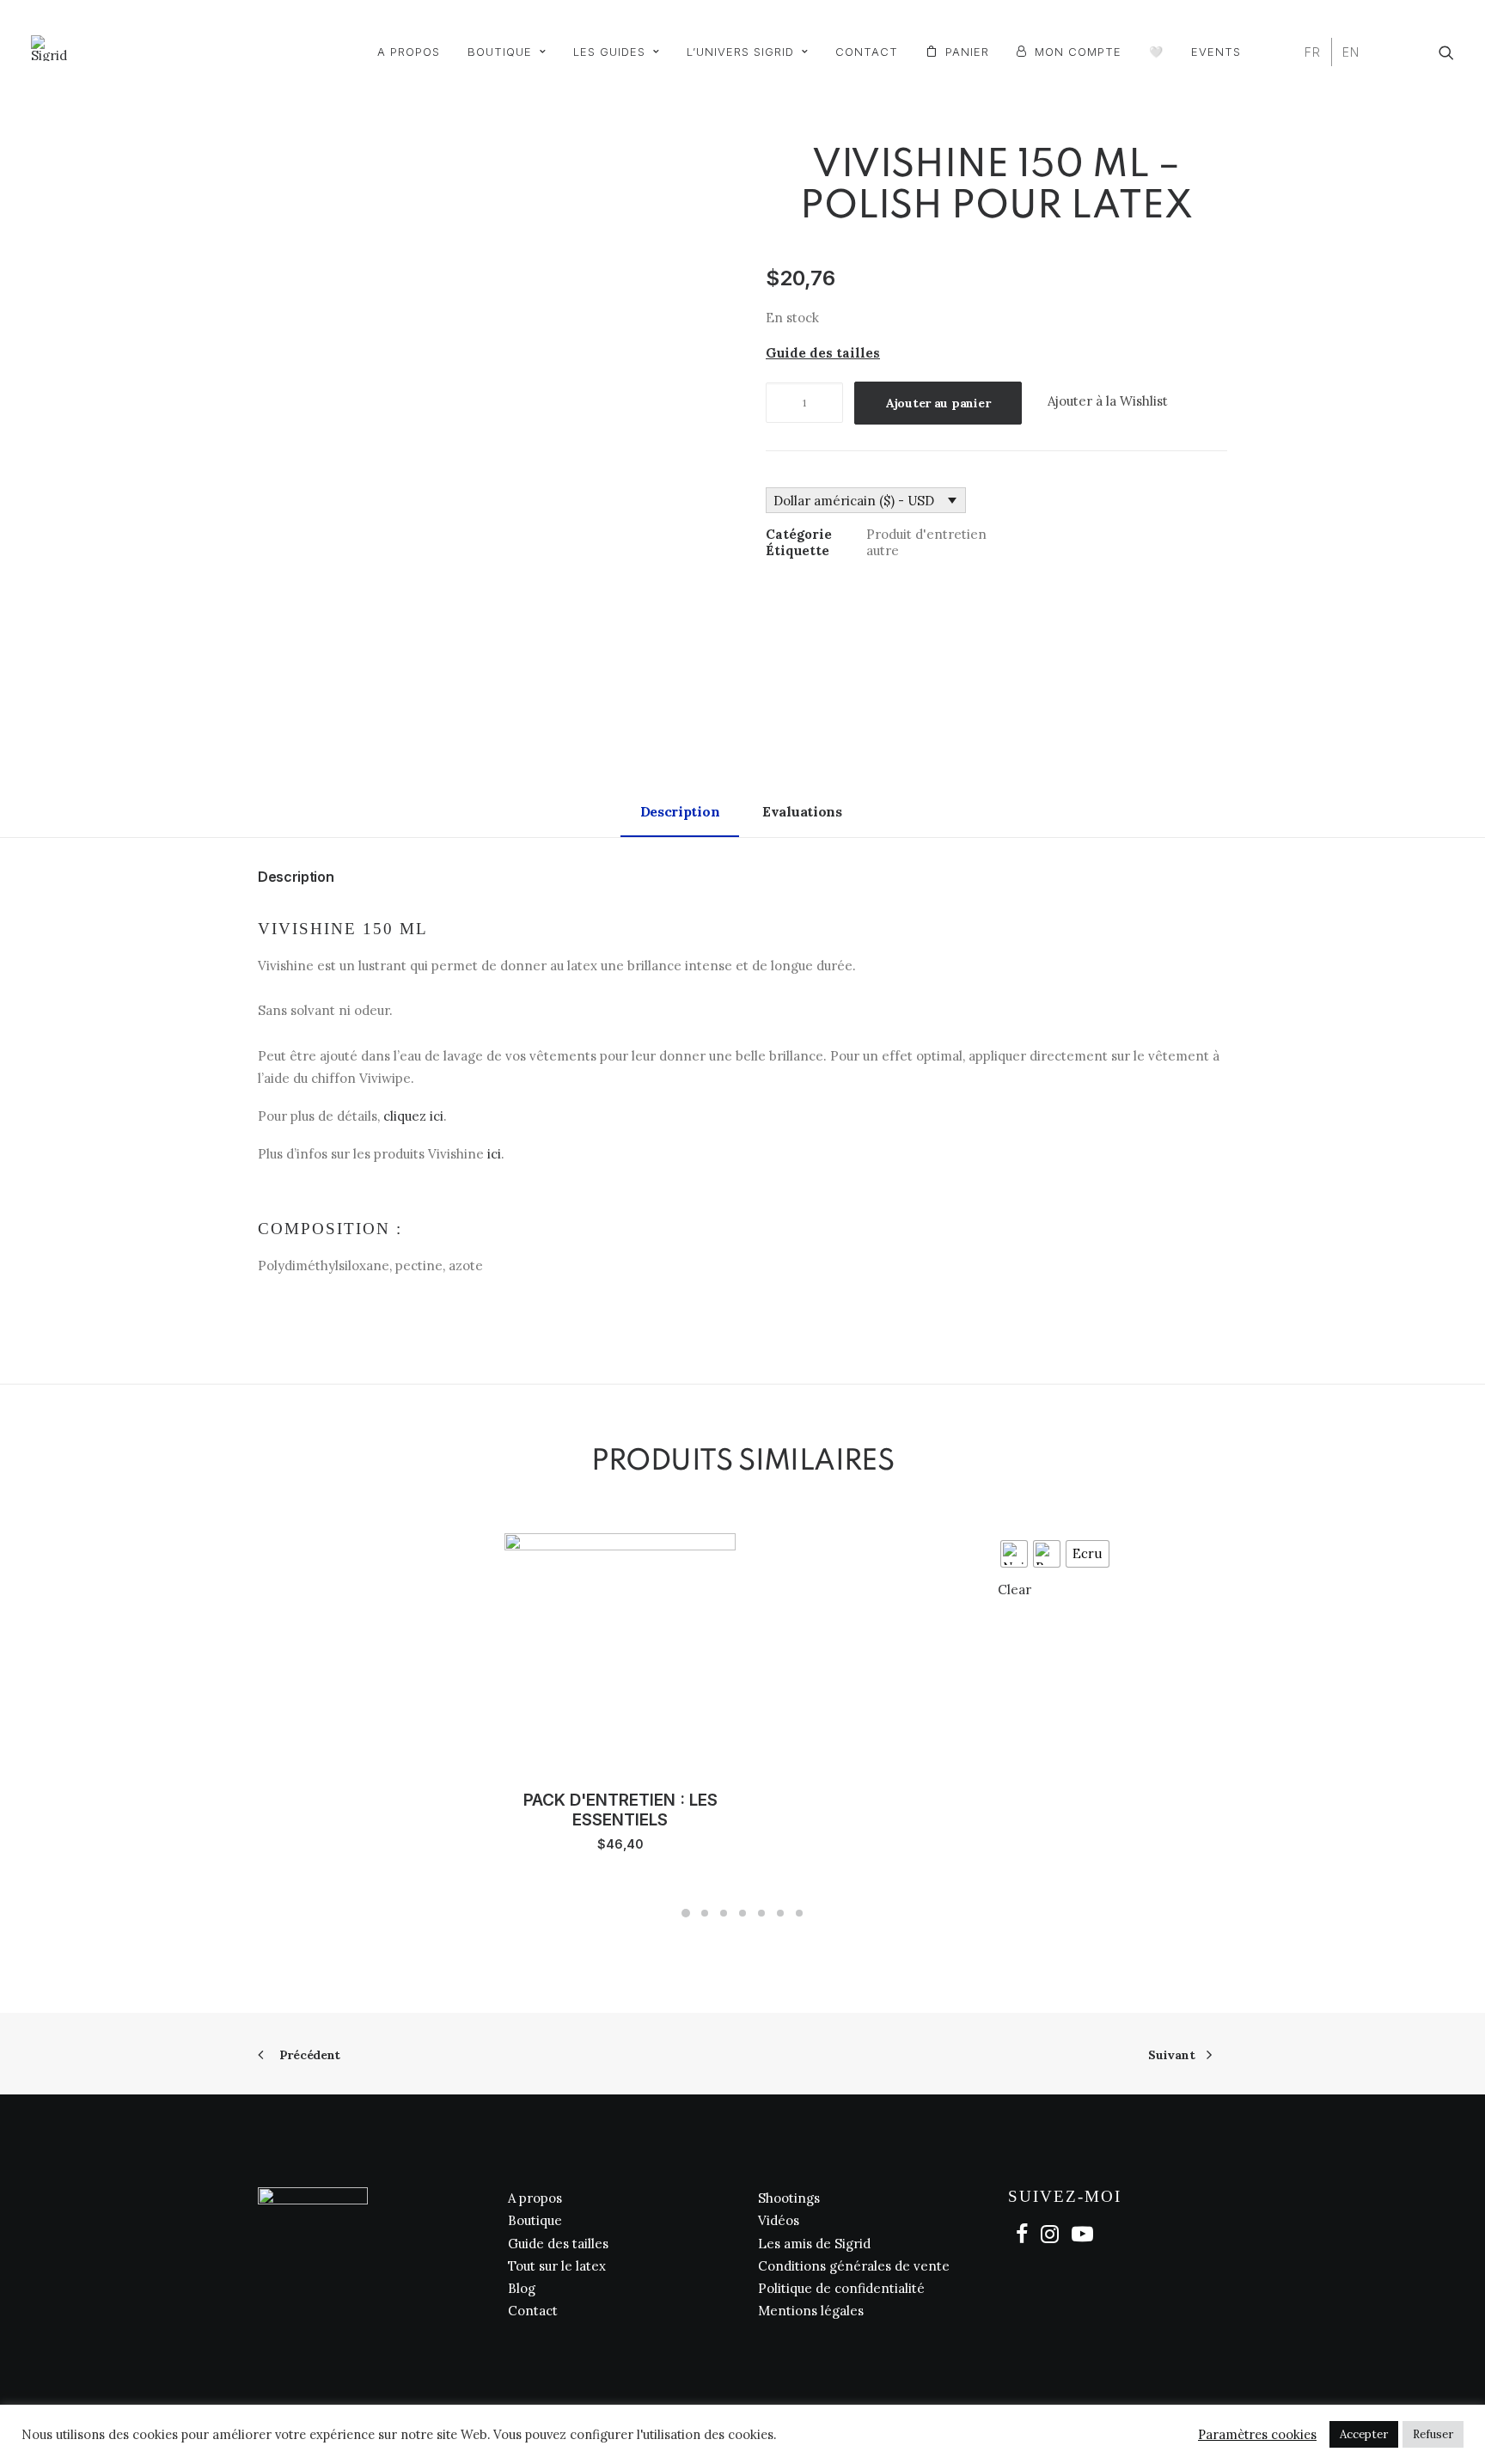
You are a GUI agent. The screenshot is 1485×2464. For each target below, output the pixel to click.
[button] (1446, 52)
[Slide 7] (799, 1913)
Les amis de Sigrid (814, 2244)
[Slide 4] (742, 1913)
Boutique (500, 52)
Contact (867, 52)
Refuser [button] (1433, 2434)
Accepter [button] (1364, 2434)
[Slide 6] (780, 1913)
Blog (522, 2288)
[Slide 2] (705, 1913)
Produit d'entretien (926, 534)
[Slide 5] (761, 1913)
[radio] (1014, 1554)
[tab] (804, 819)
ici (494, 1154)
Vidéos (779, 2220)
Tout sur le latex (557, 2266)
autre (883, 550)
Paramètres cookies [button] (1257, 2435)
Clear (1014, 1590)
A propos (409, 52)
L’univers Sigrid (740, 52)
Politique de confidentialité (841, 2288)
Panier (967, 52)
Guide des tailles (558, 2244)
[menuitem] (409, 52)
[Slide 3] (724, 1913)
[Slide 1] (686, 1913)
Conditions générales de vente (854, 2266)
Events (1216, 52)
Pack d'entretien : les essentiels (620, 1810)
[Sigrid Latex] (49, 48)
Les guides (609, 52)
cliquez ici (413, 1116)
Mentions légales (811, 2311)
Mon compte (1078, 52)
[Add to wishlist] (493, 1549)
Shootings (789, 2198)
